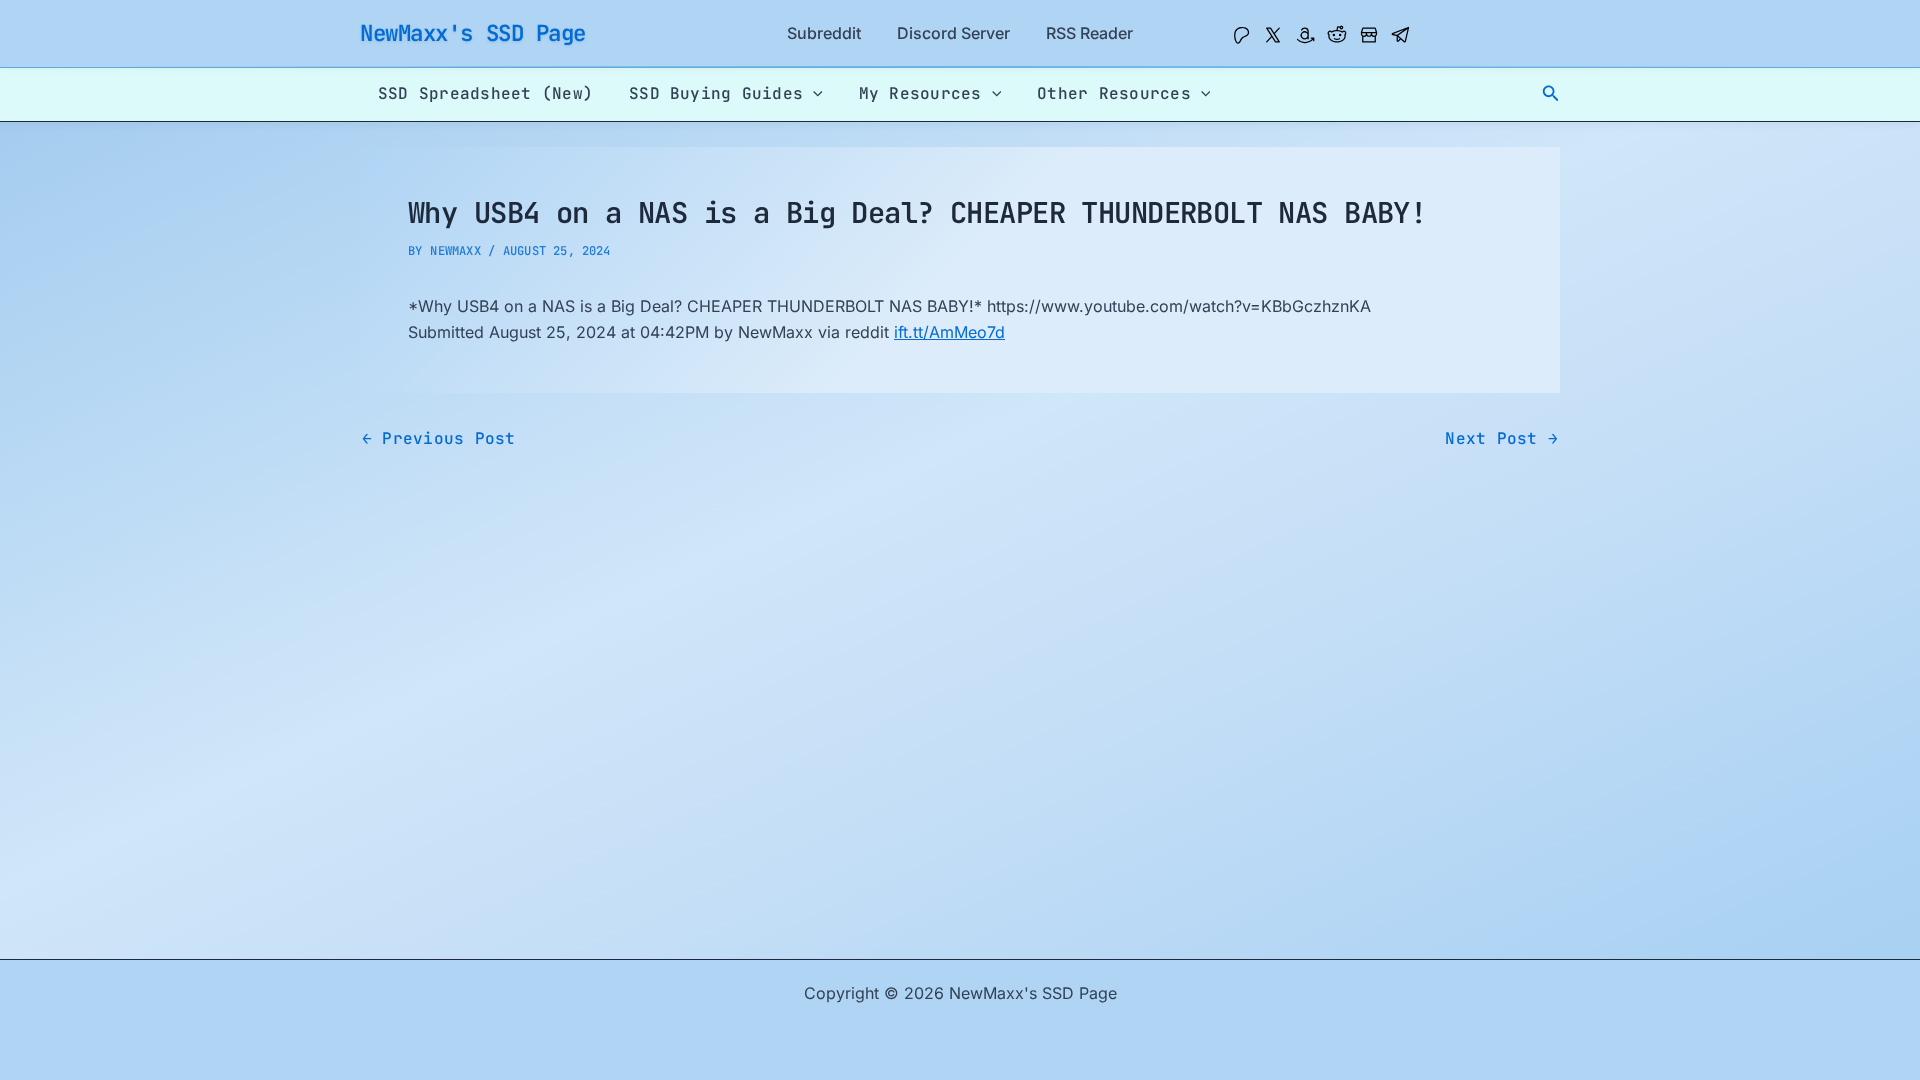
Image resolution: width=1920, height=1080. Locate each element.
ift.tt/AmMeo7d (949, 332)
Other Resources (1114, 93)
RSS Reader (1089, 33)
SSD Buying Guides (716, 93)
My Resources (920, 93)
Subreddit (824, 33)
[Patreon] (1241, 35)
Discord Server (953, 33)
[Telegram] (1401, 35)
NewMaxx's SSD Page (473, 33)
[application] (813, 94)
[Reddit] (1337, 35)
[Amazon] (1305, 35)
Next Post (1501, 439)
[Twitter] (1273, 35)
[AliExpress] (1369, 35)
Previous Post (439, 439)
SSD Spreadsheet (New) (485, 93)
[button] (1551, 93)
